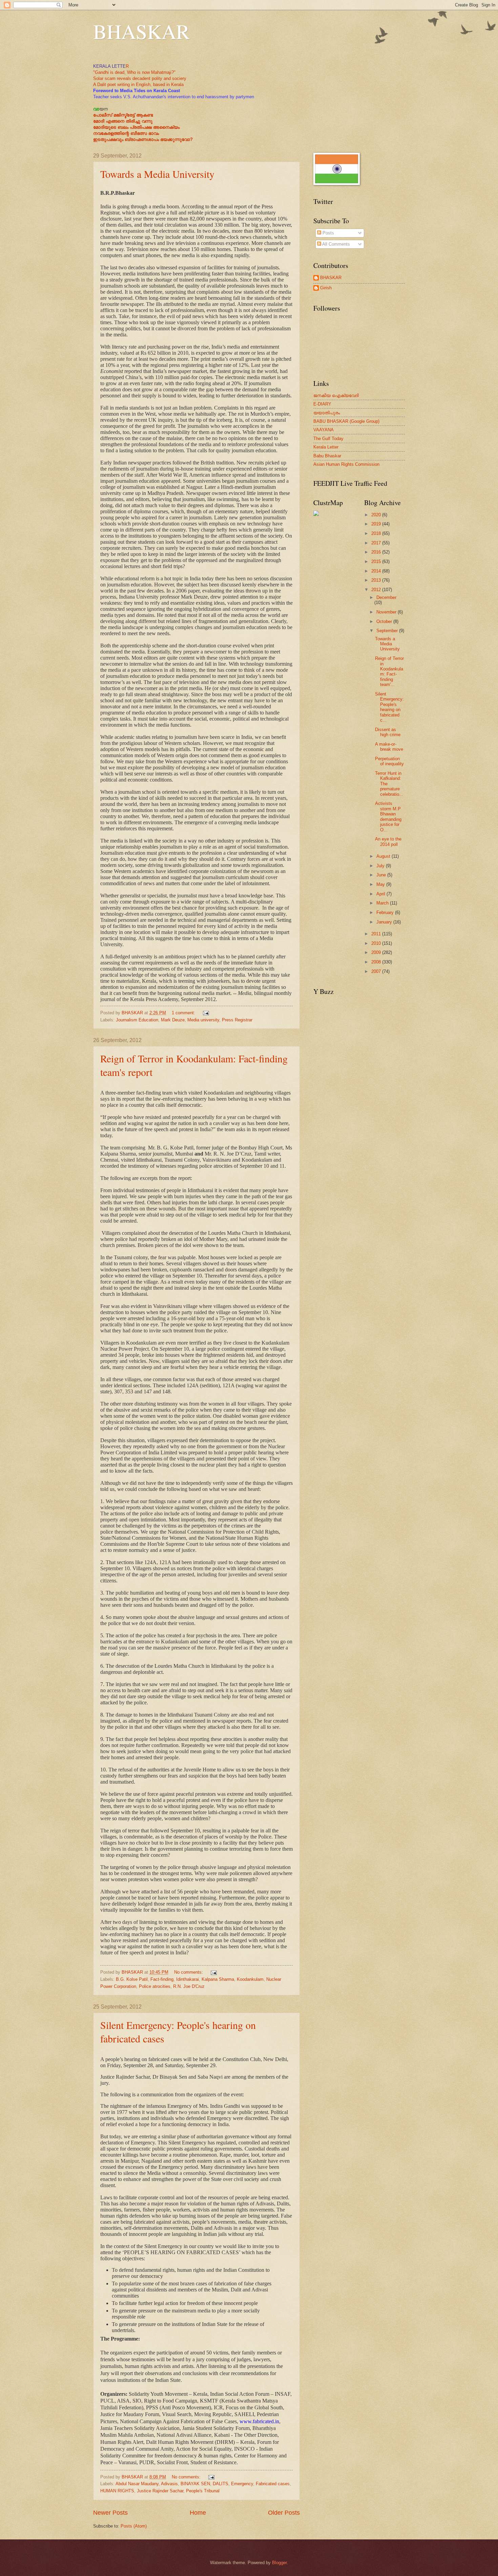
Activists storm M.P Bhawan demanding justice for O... (388, 816)
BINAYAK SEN (195, 2484)
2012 (377, 590)
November (387, 612)
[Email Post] (206, 1013)
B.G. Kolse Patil (132, 1979)
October (385, 621)
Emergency (242, 2484)
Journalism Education (137, 1020)
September (388, 631)
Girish (326, 288)
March (383, 903)
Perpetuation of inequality (389, 761)
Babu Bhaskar (327, 456)
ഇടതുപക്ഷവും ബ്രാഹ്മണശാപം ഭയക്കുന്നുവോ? (143, 139)
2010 (377, 943)
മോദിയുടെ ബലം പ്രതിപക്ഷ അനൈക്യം (136, 127)
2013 (377, 580)
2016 (377, 552)
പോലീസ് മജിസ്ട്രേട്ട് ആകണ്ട (123, 115)
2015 (377, 562)
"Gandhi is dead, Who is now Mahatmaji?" (134, 72)
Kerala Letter (326, 447)
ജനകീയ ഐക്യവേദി (336, 396)
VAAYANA (324, 430)
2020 (377, 515)
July (381, 866)
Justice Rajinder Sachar (160, 2491)
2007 (377, 971)
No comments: (189, 1972)
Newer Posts (110, 2513)
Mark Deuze (173, 1020)
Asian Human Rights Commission (346, 464)
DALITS (221, 2484)
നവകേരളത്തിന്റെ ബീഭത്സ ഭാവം (126, 133)
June (382, 875)
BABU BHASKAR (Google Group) (346, 421)
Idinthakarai (188, 1979)
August (384, 856)
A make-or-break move (389, 747)
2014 (377, 571)
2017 (377, 543)
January (385, 922)
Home (198, 2513)
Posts (328, 233)
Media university (203, 1020)
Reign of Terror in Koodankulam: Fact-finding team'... (389, 671)
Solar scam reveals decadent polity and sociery (140, 78)
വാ (96, 109)
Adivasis (169, 2484)
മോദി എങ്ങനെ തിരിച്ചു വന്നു (123, 121)
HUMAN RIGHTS (117, 2491)
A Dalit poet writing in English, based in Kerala (138, 85)
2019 (377, 524)
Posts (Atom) (134, 2526)
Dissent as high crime (388, 732)
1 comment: (184, 1013)
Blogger (279, 2563)
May (381, 884)
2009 (377, 952)
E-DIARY (322, 404)
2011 (377, 934)
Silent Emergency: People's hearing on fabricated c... (389, 707)
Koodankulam (250, 1979)
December (386, 597)
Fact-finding (162, 1979)
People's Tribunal (203, 2491)
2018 (377, 533)
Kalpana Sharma (218, 1979)
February (386, 912)
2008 (377, 962)
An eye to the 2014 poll (388, 842)
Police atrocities (155, 1986)
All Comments (336, 244)
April (381, 894)
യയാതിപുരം (327, 413)
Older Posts (284, 2513)
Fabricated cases (273, 2484)
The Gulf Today (328, 439)
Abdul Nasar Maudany (137, 2484)
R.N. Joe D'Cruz (189, 1986)
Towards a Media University (157, 174)
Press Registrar (237, 1020)
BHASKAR (141, 31)
